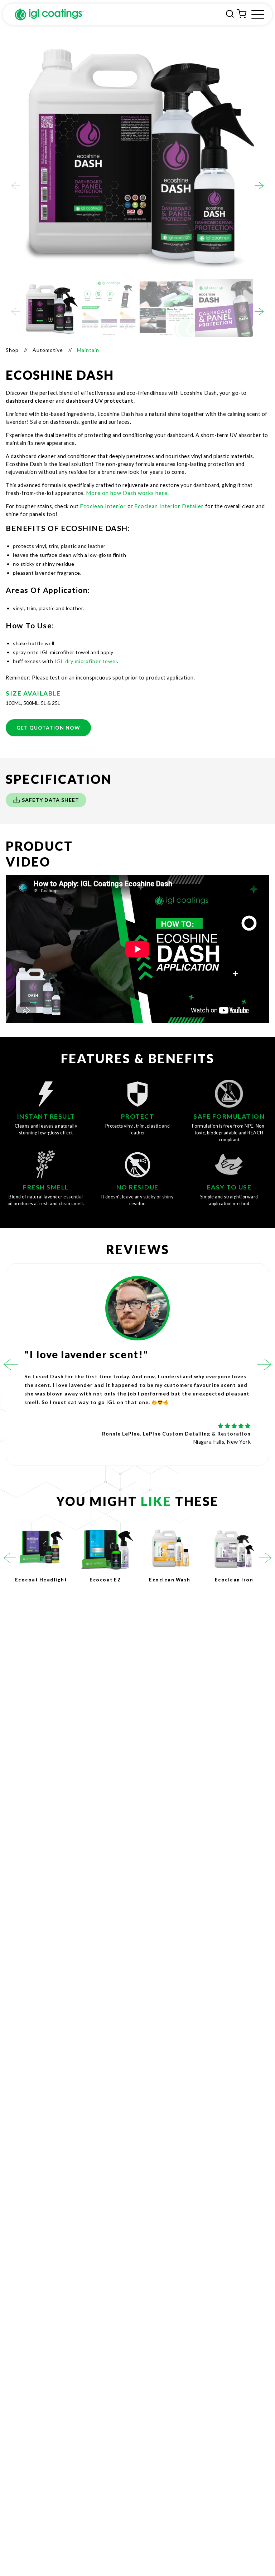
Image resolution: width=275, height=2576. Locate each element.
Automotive (48, 350)
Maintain (88, 350)
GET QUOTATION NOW (48, 728)
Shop (12, 350)
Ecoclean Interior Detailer (169, 506)
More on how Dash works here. (128, 493)
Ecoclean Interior (103, 506)
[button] (16, 186)
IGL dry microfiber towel (86, 661)
